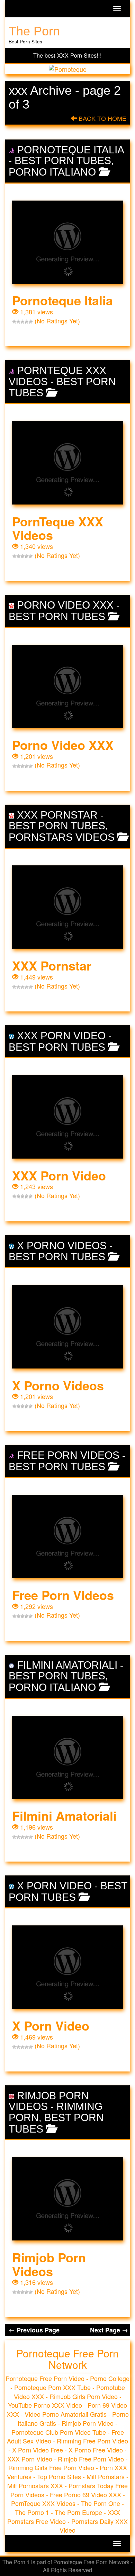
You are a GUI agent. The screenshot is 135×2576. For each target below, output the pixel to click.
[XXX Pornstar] (67, 907)
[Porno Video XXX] (67, 686)
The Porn (34, 31)
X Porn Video (54, 1886)
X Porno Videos (62, 1245)
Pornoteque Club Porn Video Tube (59, 2432)
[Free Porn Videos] (67, 1536)
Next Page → (109, 2330)
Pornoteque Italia (71, 150)
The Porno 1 (32, 2512)
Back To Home (102, 119)
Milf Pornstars (106, 2476)
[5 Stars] (31, 322)
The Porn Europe (78, 2512)
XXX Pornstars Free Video (64, 2517)
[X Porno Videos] (67, 1327)
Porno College (110, 2378)
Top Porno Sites (59, 2476)
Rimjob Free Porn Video (91, 2459)
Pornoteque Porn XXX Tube (52, 2387)
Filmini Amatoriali (67, 1665)
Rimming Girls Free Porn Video (51, 2467)
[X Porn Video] (67, 1967)
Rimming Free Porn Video (92, 2441)
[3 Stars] (22, 322)
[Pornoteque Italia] (67, 242)
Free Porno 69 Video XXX (85, 2494)
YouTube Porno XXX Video (45, 2405)
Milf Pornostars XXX (35, 2485)
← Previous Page (34, 2330)
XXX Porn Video (61, 1036)
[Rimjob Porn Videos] (67, 2199)
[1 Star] (14, 322)
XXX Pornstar (57, 815)
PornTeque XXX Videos (58, 528)
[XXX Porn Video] (67, 1117)
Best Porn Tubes (63, 160)
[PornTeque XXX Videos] (67, 463)
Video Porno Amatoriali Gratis (66, 2414)
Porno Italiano (52, 172)
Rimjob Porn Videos (49, 2101)
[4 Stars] (27, 322)
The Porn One (101, 2503)
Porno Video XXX (65, 605)
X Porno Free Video (96, 2450)
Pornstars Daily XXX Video (94, 2526)
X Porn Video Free (38, 2450)
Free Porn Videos (68, 1455)
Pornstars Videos (62, 837)
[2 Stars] (18, 322)
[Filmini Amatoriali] (67, 1757)
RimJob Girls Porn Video (84, 2396)
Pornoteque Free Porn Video (45, 2378)
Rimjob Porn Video (88, 2423)
